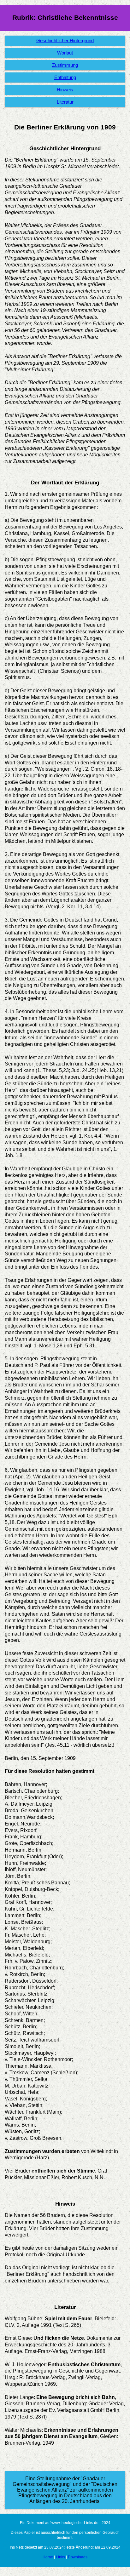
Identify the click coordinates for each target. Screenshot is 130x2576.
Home (48, 2557)
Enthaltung (65, 77)
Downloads (78, 2557)
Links (60, 2557)
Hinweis (65, 90)
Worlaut (65, 53)
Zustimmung (65, 65)
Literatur (65, 102)
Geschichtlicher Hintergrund (65, 41)
